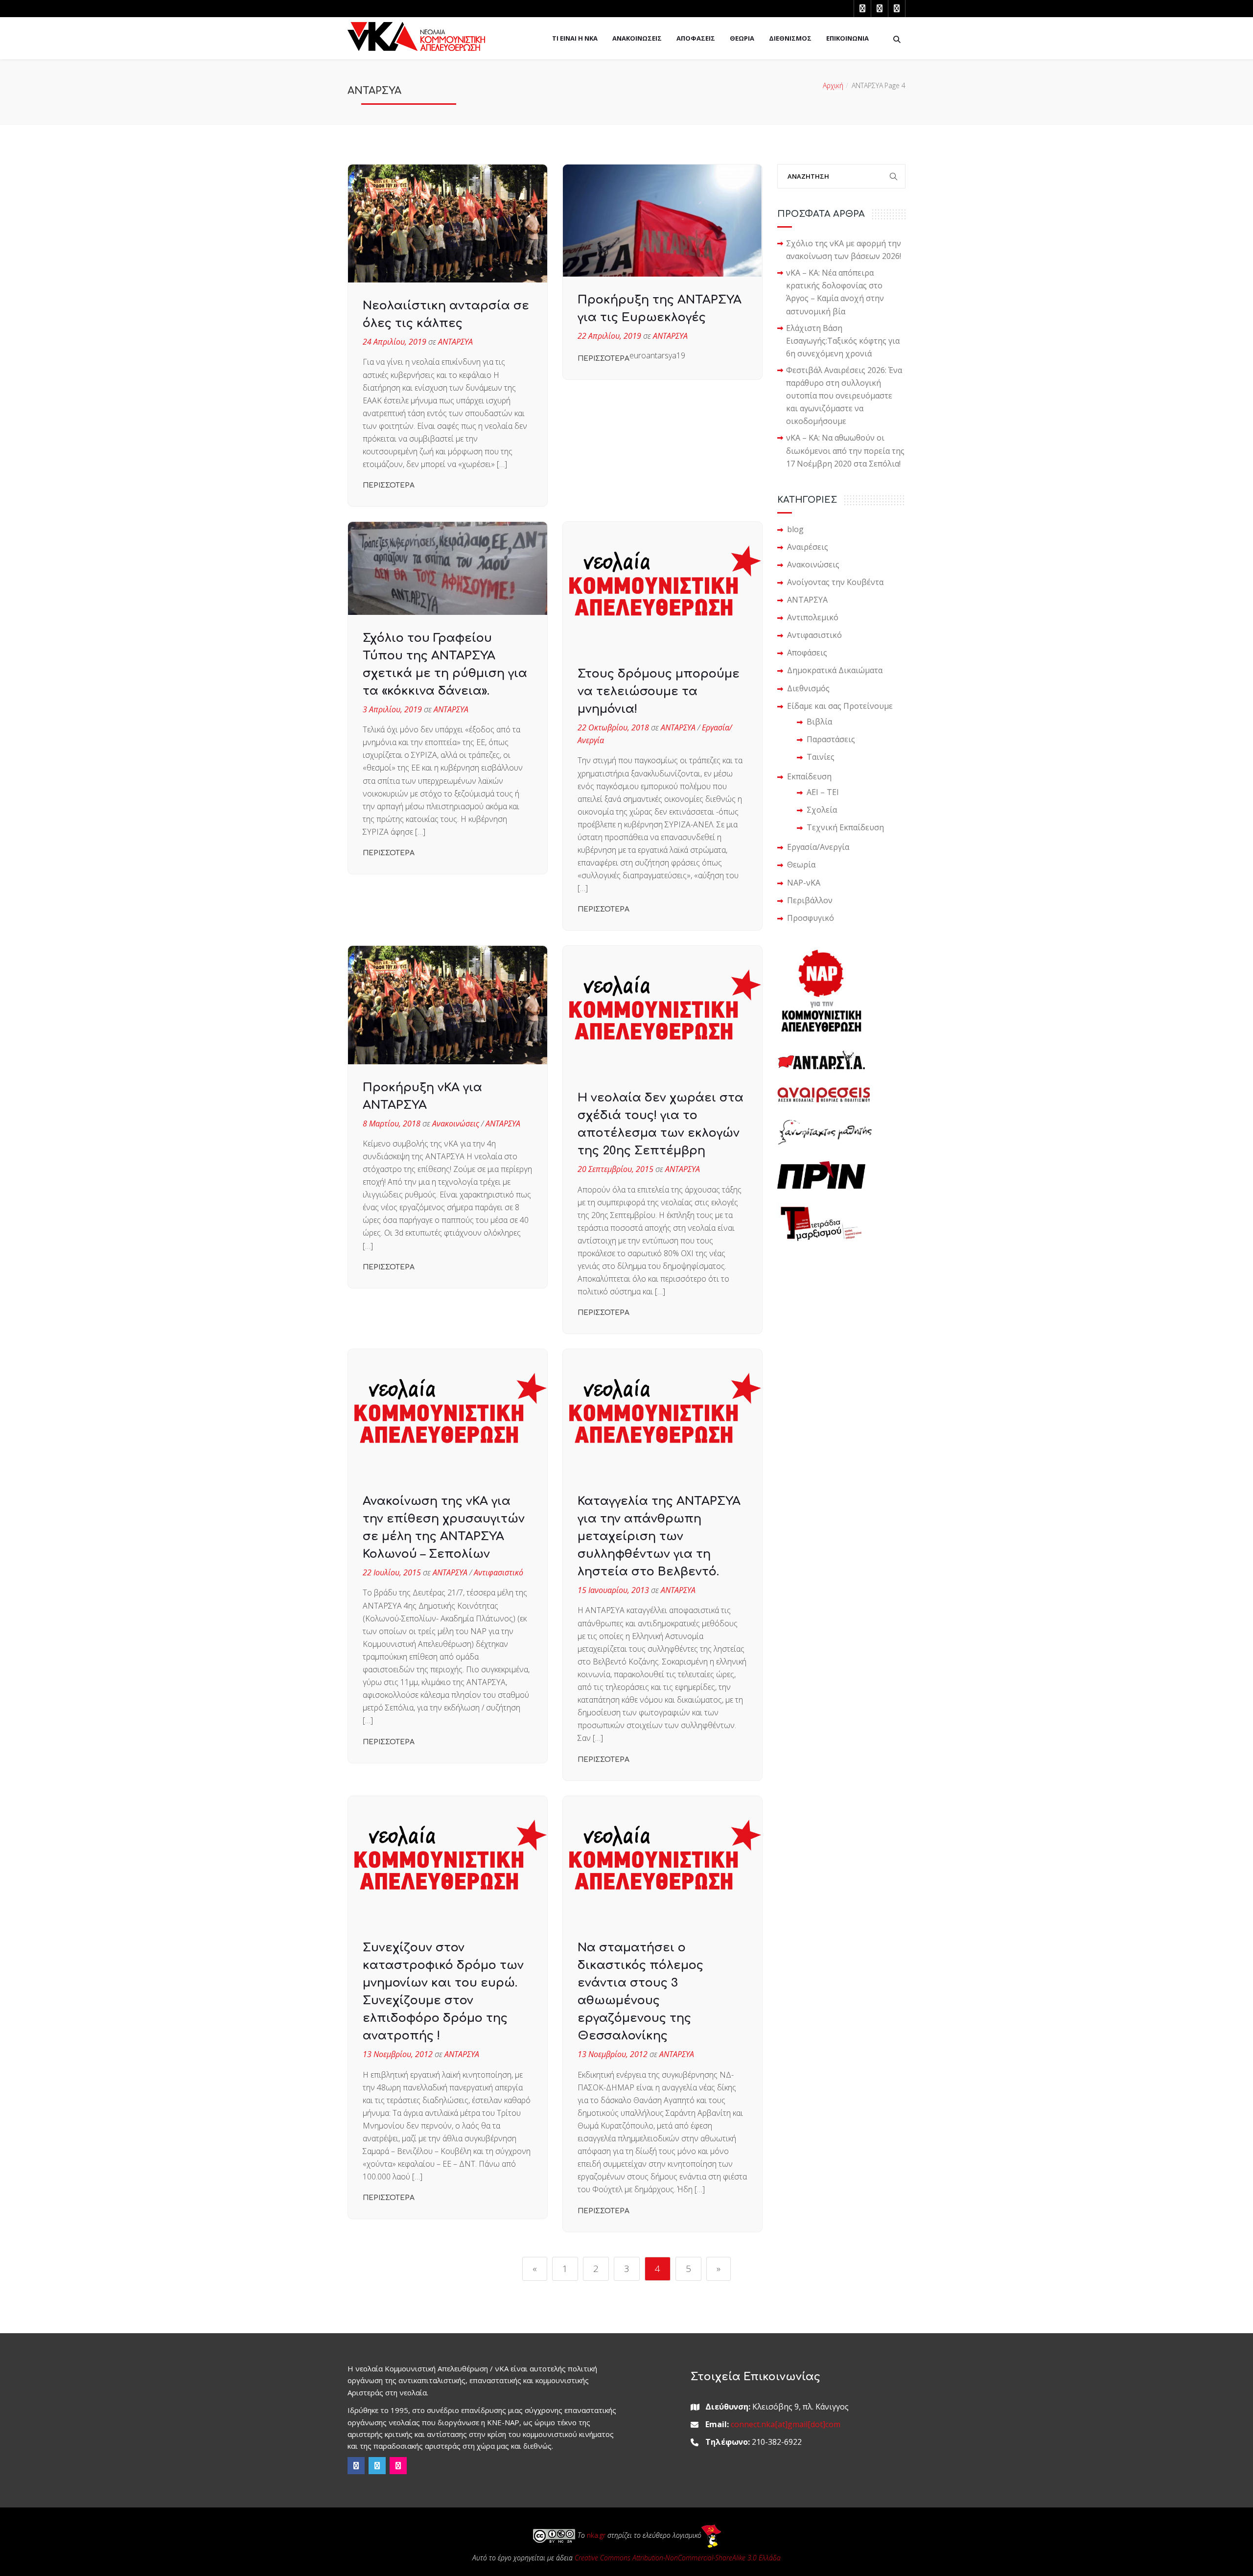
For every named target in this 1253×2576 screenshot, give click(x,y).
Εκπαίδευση (809, 776)
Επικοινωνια (847, 38)
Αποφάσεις (807, 653)
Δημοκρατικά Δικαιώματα (835, 670)
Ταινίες (821, 757)
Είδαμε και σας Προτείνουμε (840, 706)
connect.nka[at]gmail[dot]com (786, 2424)
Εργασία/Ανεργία (818, 847)
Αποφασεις (696, 38)
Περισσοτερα (389, 485)
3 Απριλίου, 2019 (392, 709)
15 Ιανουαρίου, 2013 (613, 1590)
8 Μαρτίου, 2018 (392, 1124)
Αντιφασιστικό (499, 1572)
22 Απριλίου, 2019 (609, 336)
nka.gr (596, 2535)
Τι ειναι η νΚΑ (575, 38)
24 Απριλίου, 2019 (394, 342)
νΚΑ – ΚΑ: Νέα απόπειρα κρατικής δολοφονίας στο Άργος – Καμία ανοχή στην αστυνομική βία (835, 292)
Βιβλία (819, 722)
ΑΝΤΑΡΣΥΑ (455, 342)
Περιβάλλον (810, 900)
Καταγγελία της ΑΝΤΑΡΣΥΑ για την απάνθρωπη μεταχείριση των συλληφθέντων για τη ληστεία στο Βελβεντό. (659, 1536)
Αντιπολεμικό (813, 617)
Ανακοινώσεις (456, 1124)
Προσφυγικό (811, 918)
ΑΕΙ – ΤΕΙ (823, 792)
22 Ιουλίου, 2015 (392, 1572)
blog (795, 529)
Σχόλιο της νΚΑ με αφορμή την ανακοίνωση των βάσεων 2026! (844, 250)
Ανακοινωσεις (637, 38)
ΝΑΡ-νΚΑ (804, 883)
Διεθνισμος (790, 38)
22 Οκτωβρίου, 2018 (613, 727)
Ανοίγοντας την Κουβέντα (835, 582)
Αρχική (833, 85)
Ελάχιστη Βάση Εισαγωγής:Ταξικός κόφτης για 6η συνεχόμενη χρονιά (843, 341)
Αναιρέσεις (808, 547)
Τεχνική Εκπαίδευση (845, 827)
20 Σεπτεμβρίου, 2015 (615, 1169)
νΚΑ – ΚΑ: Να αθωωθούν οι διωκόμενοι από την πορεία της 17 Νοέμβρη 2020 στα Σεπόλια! (845, 450)
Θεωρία (801, 865)
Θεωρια (742, 38)
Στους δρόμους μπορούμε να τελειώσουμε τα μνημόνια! (659, 691)
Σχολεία (822, 810)
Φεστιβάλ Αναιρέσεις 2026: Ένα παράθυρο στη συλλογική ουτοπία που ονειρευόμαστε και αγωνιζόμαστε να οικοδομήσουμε (844, 396)
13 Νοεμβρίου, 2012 (398, 2054)
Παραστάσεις (831, 739)
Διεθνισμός (808, 688)
